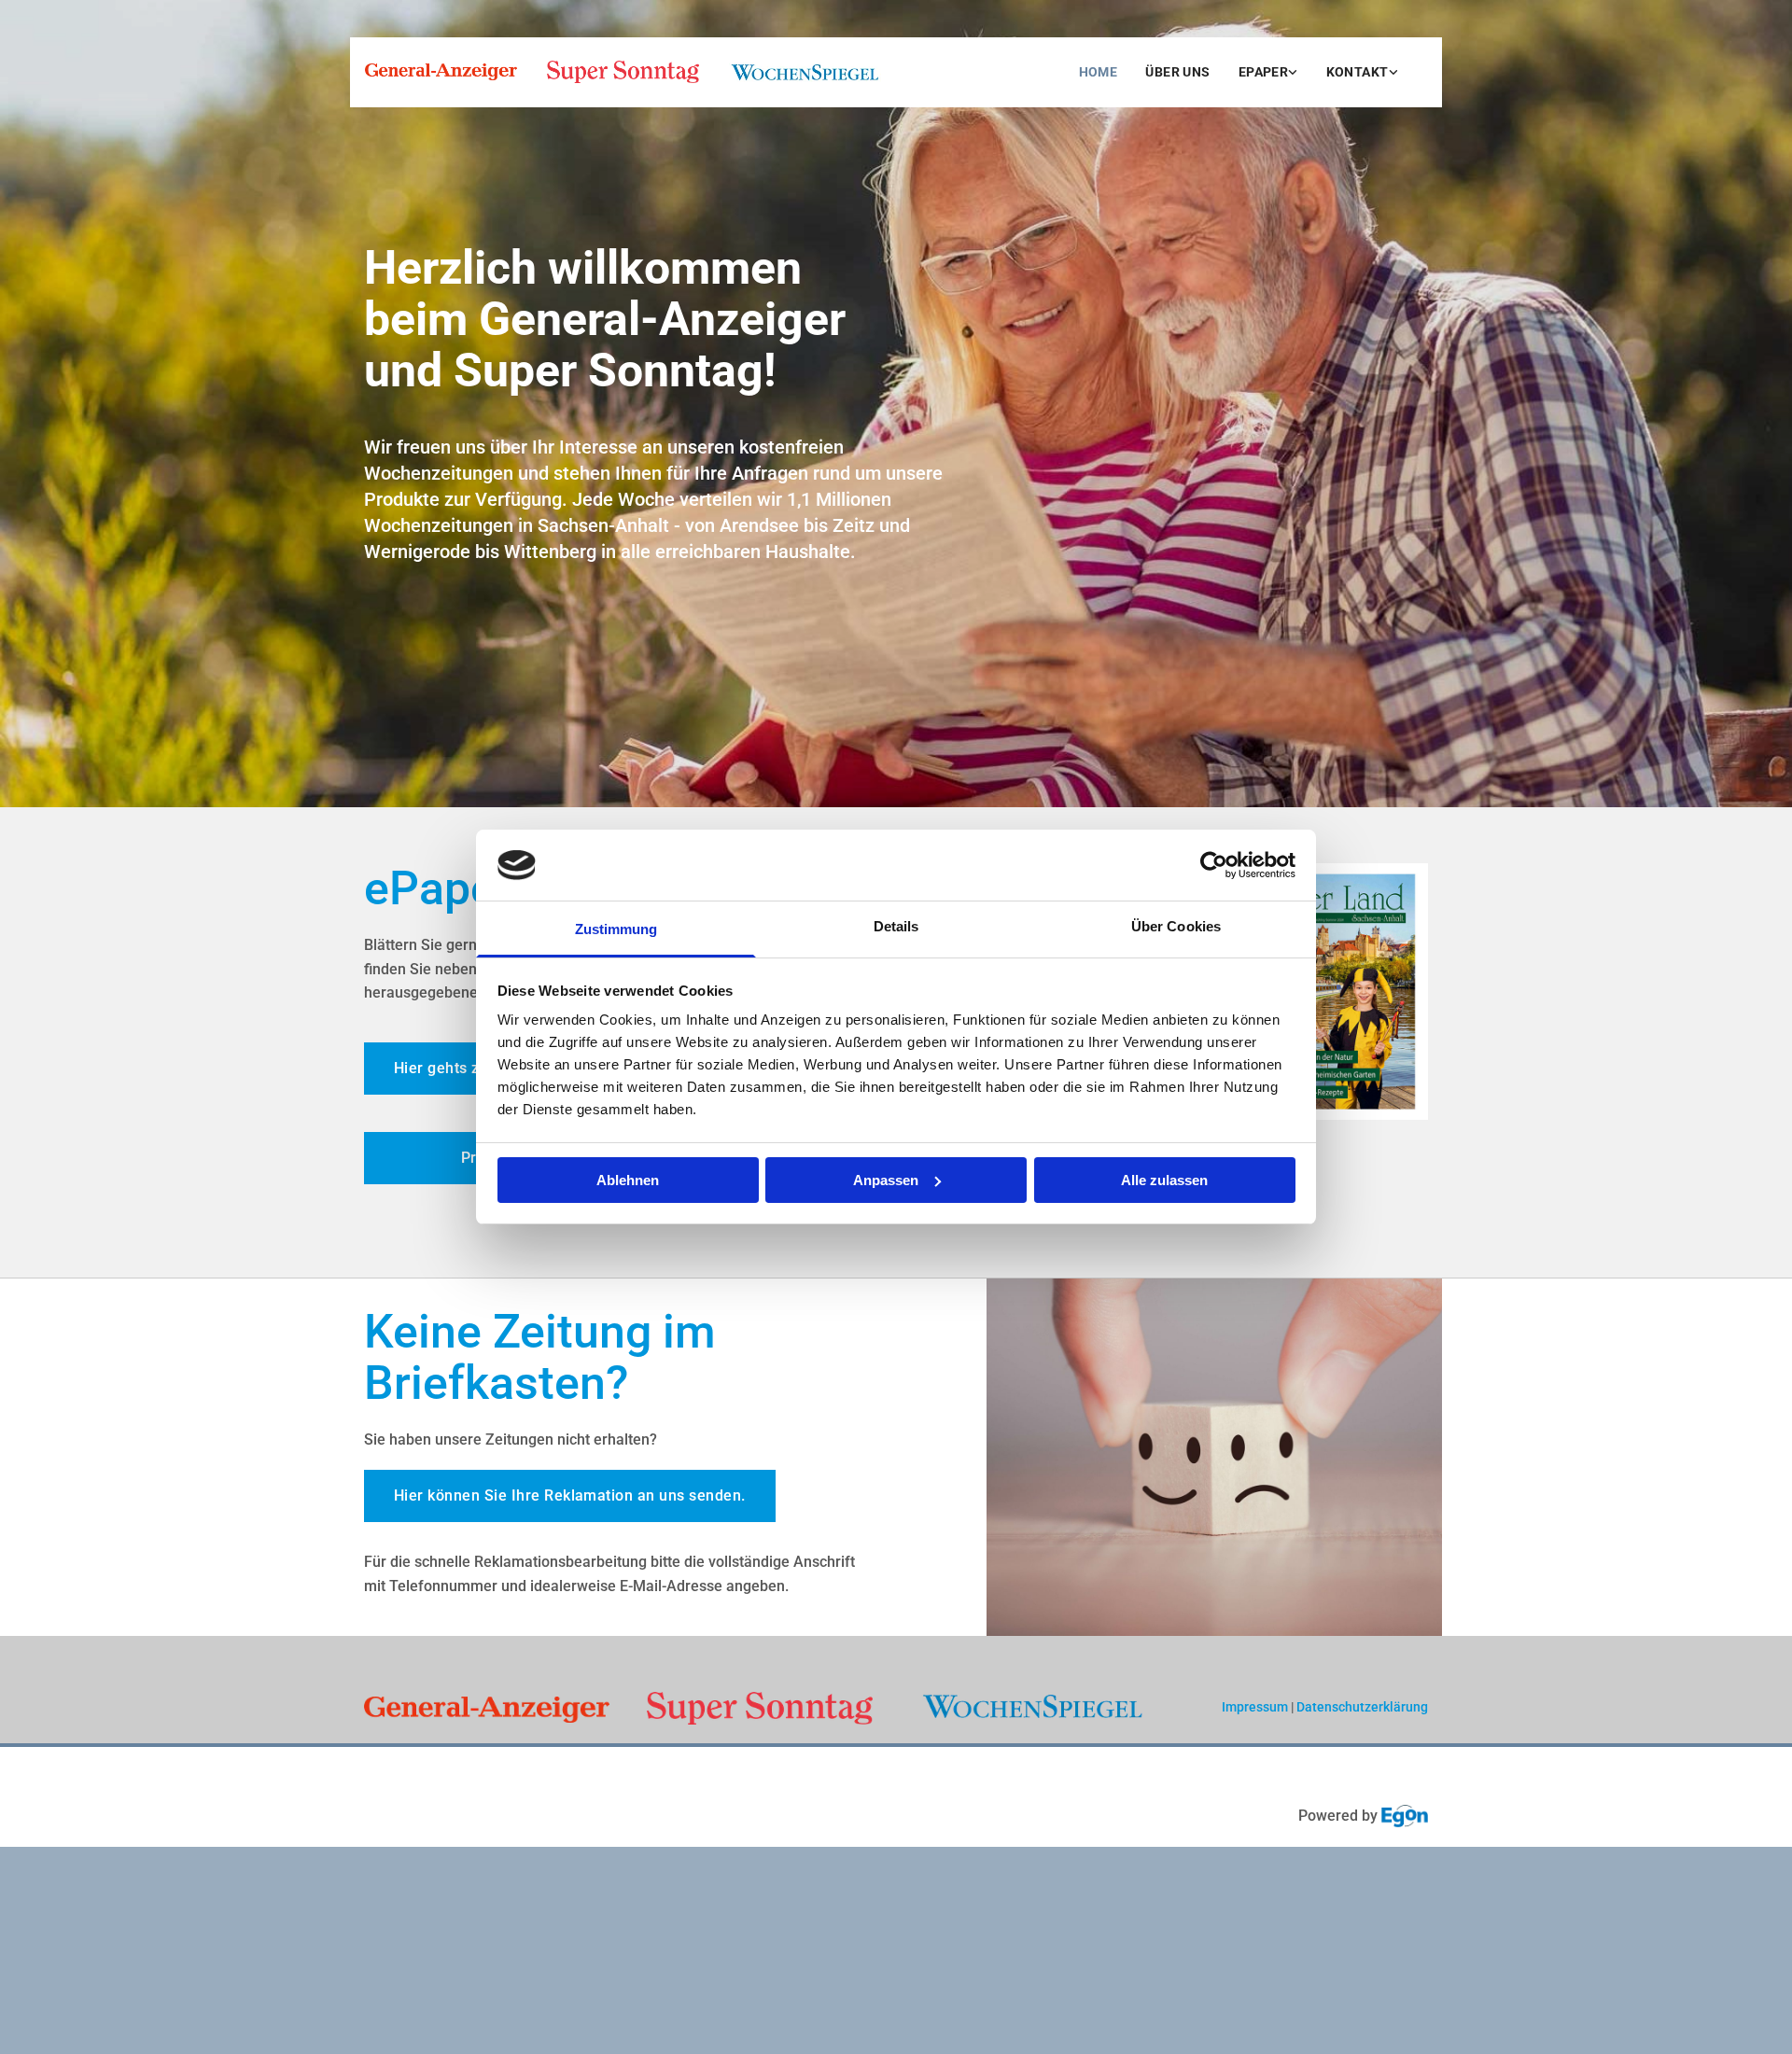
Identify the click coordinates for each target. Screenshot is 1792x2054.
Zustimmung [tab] (616, 929)
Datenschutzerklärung (1362, 1707)
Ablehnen (628, 1180)
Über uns (1177, 72)
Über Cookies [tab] (1176, 926)
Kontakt (1358, 72)
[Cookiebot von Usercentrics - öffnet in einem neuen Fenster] (1214, 865)
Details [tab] (896, 926)
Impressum (1255, 1707)
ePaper (1264, 72)
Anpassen (886, 1180)
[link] (1268, 72)
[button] (570, 1496)
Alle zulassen (1164, 1180)
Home (1099, 72)
